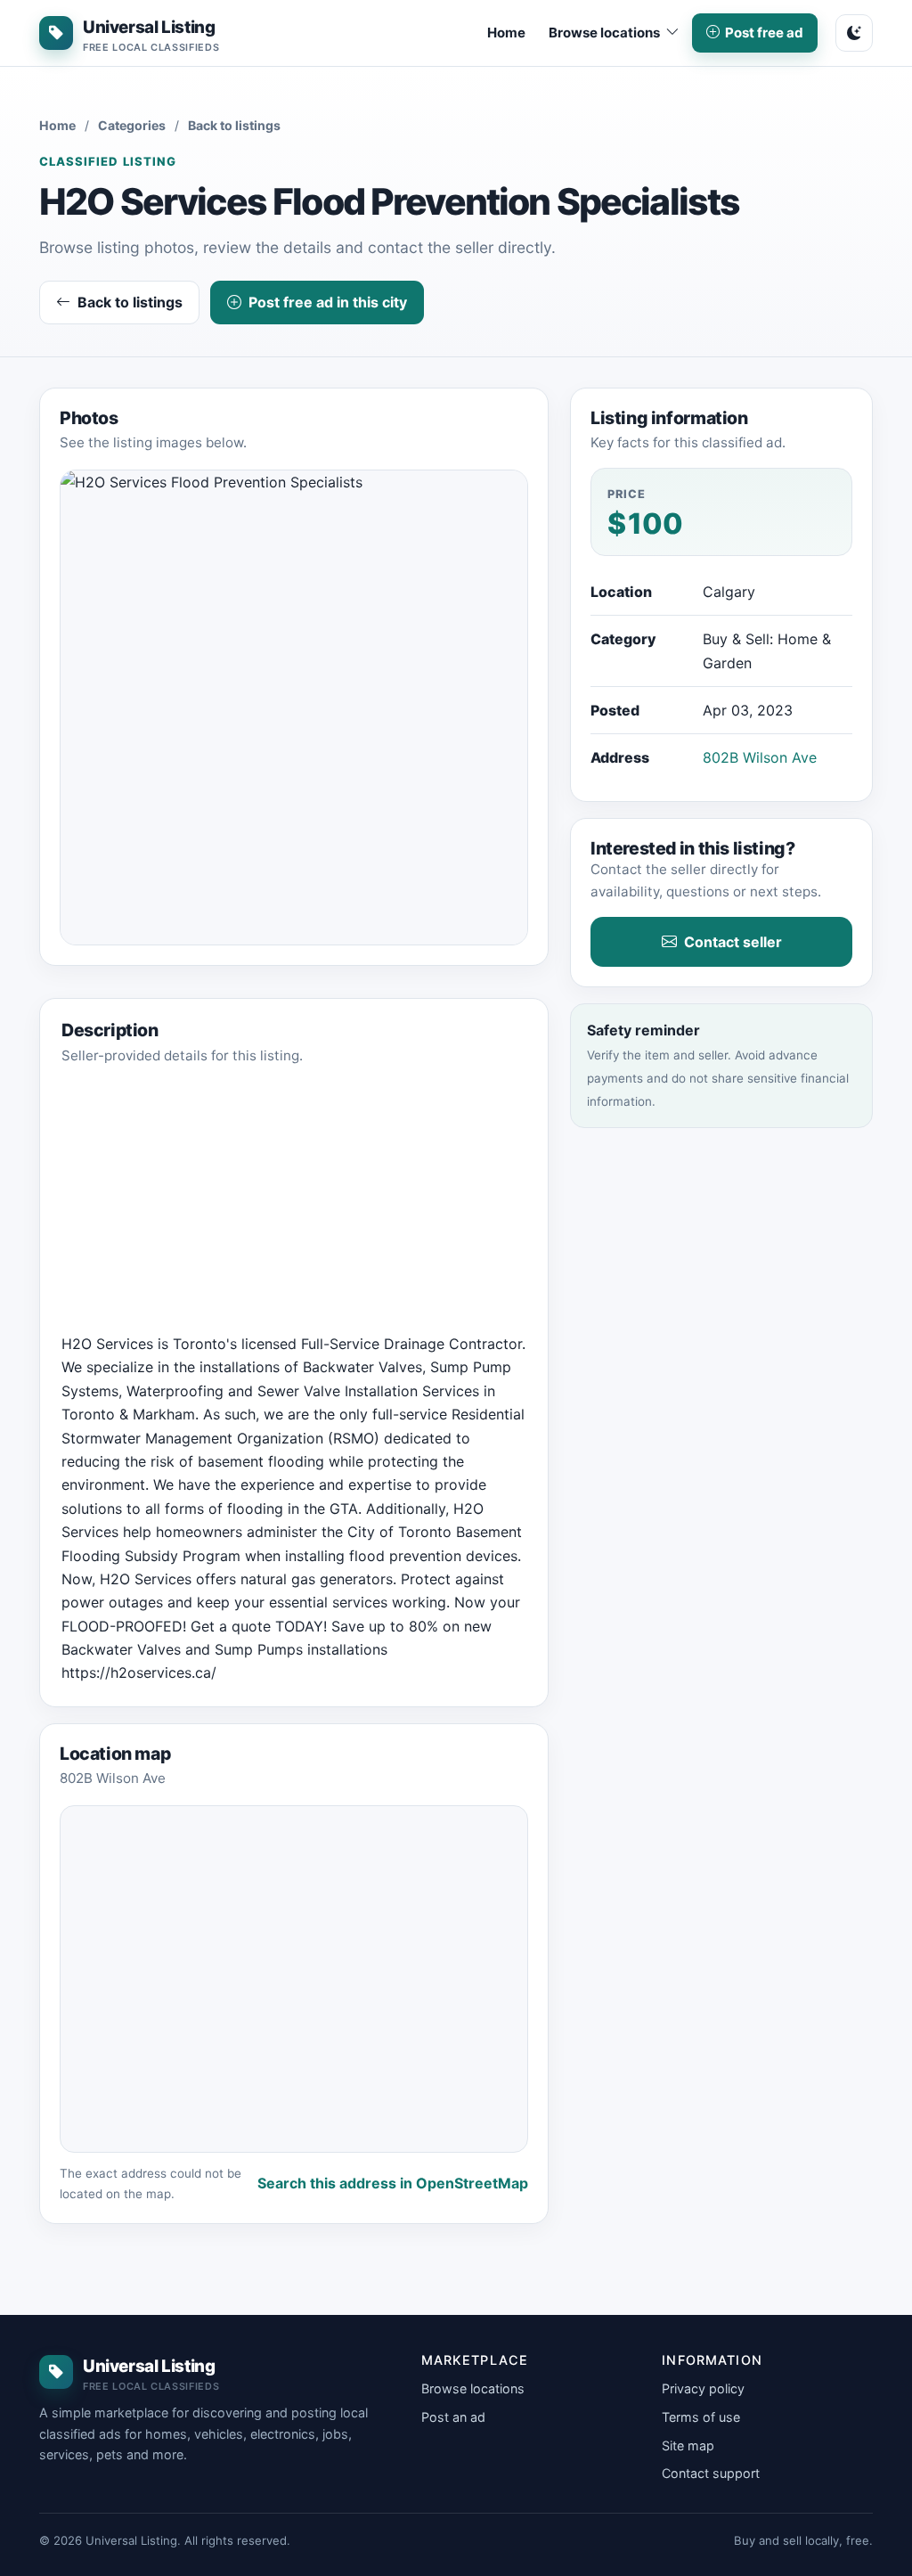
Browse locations (473, 2388)
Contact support (711, 2473)
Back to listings (234, 125)
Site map (688, 2445)
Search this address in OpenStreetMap (393, 2183)
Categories (132, 125)
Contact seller (733, 942)
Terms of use (701, 2417)
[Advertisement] (294, 1207)
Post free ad (764, 33)
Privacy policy (703, 2388)
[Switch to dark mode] (854, 33)
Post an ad (453, 2417)
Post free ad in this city (328, 302)
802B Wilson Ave (760, 757)
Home (506, 33)
